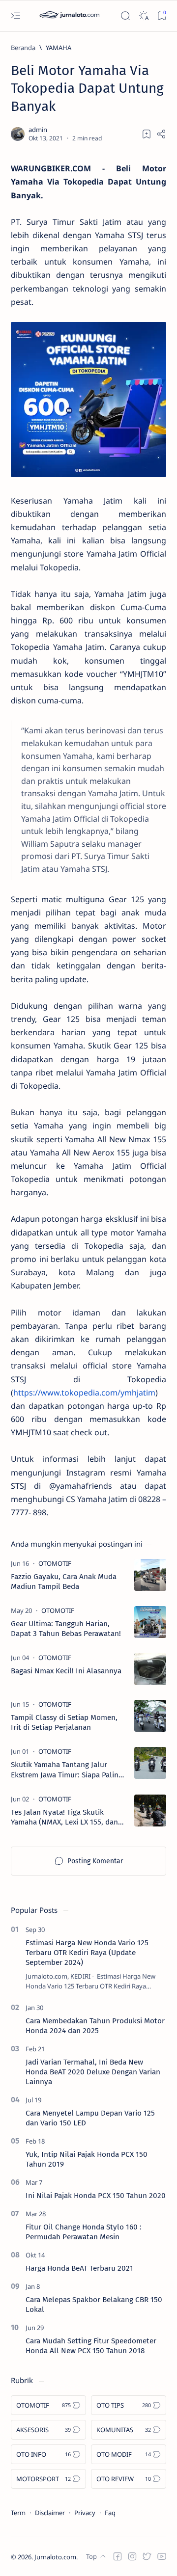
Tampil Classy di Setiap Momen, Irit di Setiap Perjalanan (64, 1722)
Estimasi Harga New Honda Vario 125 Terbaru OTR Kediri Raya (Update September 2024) (87, 1953)
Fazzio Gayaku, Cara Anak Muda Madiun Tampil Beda (64, 1582)
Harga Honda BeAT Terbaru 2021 (79, 2268)
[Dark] (143, 16)
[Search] (125, 16)
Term (18, 2513)
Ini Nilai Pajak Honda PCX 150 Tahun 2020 (96, 2196)
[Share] (161, 134)
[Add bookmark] (147, 134)
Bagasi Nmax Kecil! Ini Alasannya (66, 1671)
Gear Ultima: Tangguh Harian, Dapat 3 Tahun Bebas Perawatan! (66, 1629)
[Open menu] (15, 16)
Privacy (85, 2513)
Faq (110, 2513)
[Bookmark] (162, 16)
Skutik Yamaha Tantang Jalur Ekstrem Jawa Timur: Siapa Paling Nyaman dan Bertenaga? (67, 1770)
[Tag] (55, 1563)
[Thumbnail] (150, 1575)
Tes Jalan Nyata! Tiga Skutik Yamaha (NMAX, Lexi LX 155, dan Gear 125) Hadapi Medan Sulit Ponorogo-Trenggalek (64, 1817)
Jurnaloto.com (55, 2557)
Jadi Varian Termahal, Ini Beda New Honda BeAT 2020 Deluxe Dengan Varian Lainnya (93, 2072)
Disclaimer (50, 2513)
